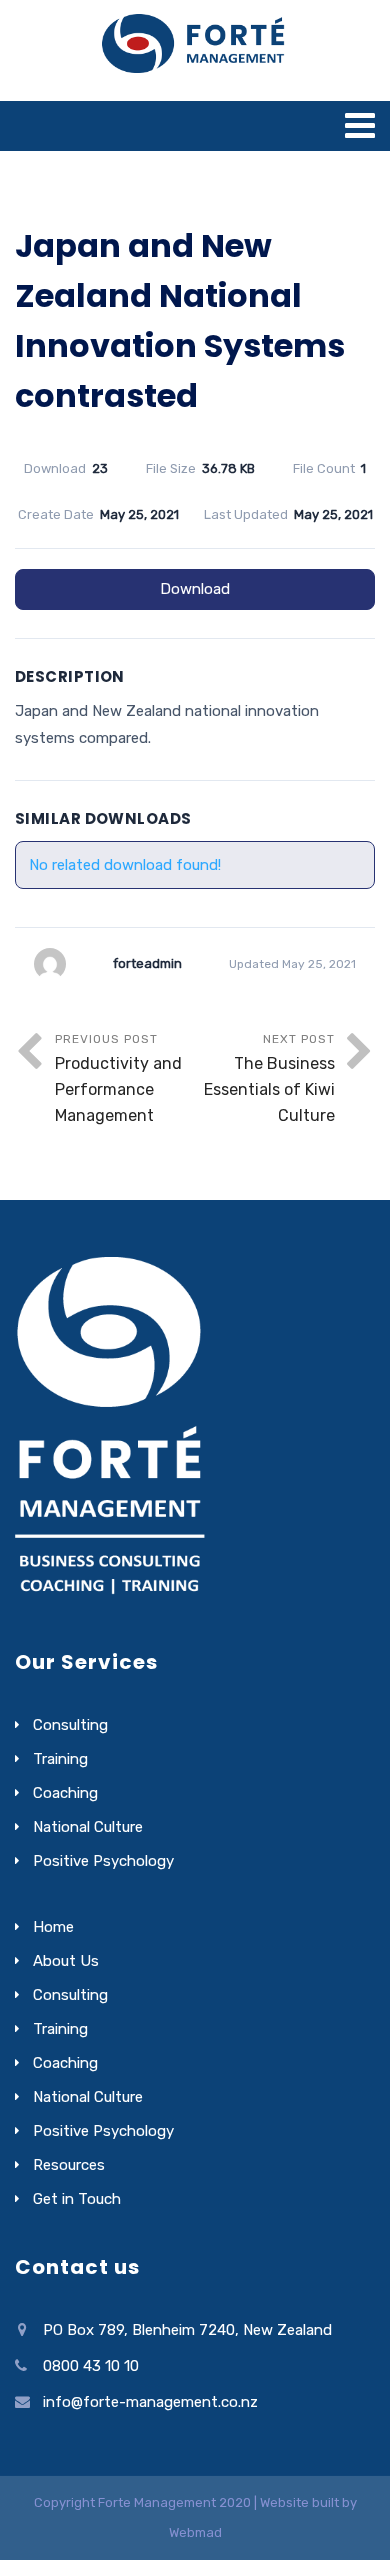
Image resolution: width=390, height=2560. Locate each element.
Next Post (269, 1078)
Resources (69, 2165)
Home (53, 1927)
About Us (66, 1961)
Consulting (70, 1725)
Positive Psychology (103, 1861)
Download (195, 589)
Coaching (65, 1793)
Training (60, 1759)
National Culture (88, 1827)
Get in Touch (77, 2199)
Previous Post (118, 1078)
